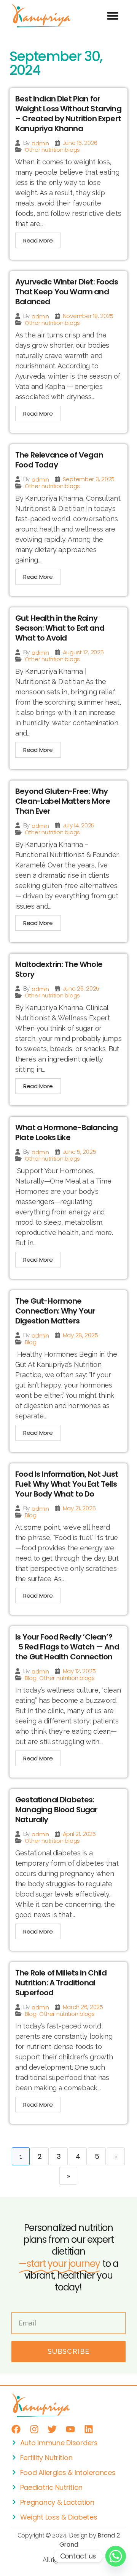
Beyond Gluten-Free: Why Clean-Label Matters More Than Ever (63, 801)
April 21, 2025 (79, 1834)
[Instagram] (34, 2429)
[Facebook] (16, 2429)
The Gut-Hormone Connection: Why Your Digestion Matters (55, 1311)
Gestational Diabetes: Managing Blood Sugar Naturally (56, 1810)
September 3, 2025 (89, 479)
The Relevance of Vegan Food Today (59, 460)
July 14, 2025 (79, 825)
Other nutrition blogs (52, 150)
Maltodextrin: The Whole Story (59, 969)
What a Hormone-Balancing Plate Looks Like (66, 1132)
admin (40, 143)
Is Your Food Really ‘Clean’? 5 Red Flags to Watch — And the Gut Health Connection (67, 1647)
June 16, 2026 (80, 143)
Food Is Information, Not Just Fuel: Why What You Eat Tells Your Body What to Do (67, 1484)
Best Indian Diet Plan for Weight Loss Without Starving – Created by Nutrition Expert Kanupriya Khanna (68, 114)
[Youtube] (70, 2429)
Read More (38, 240)
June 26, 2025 (81, 988)
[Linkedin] (89, 2429)
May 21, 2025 (79, 1508)
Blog (31, 1342)
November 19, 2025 (88, 316)
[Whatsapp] (116, 2556)
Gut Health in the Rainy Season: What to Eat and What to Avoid (60, 628)
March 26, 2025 (83, 2007)
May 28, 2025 (80, 1335)
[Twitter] (52, 2429)
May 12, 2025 (79, 1671)
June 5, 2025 (80, 1152)
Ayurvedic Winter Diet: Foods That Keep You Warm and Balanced (67, 292)
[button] (112, 16)
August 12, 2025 (83, 652)
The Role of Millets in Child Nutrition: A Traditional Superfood (61, 1983)
